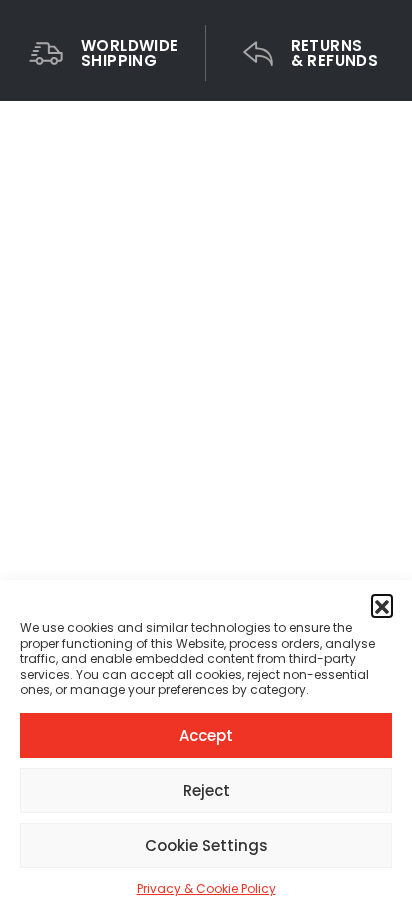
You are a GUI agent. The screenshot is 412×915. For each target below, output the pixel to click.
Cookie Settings (206, 845)
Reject (206, 790)
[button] (382, 605)
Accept (206, 735)
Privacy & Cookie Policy (206, 888)
